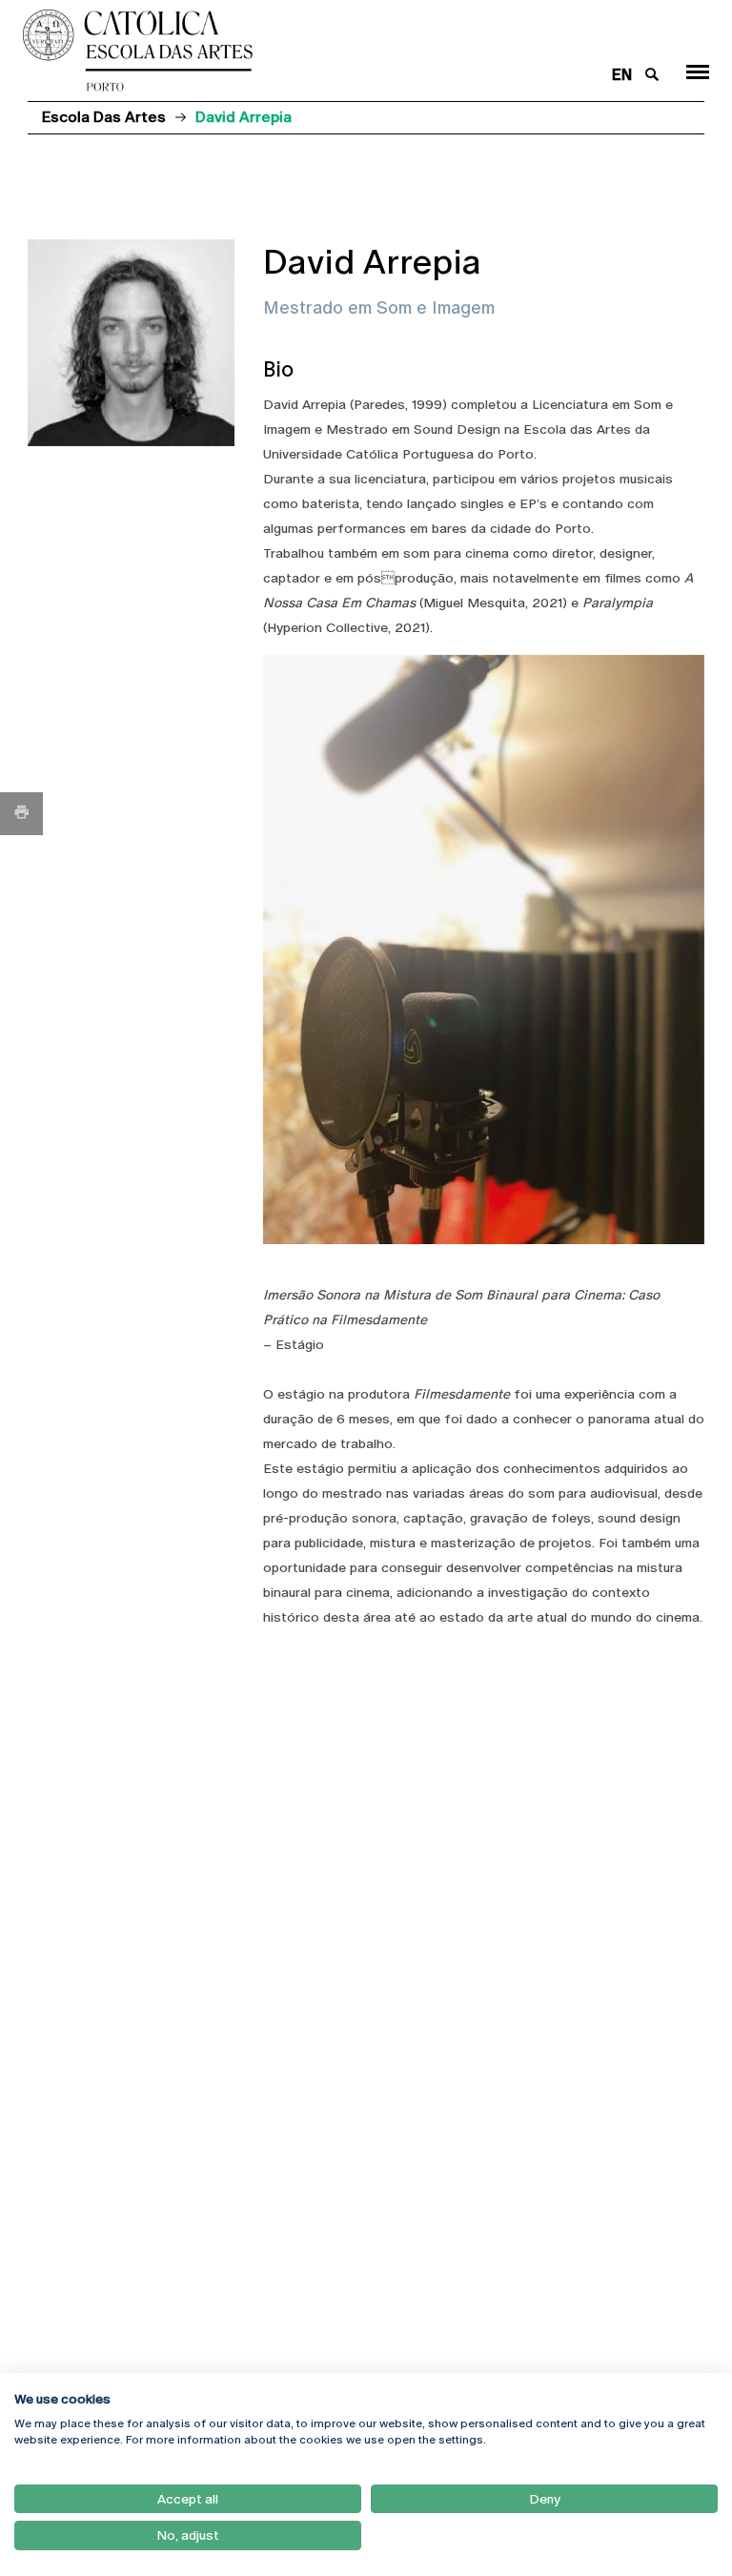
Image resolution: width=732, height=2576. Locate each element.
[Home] (307, 51)
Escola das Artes (104, 117)
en (622, 75)
